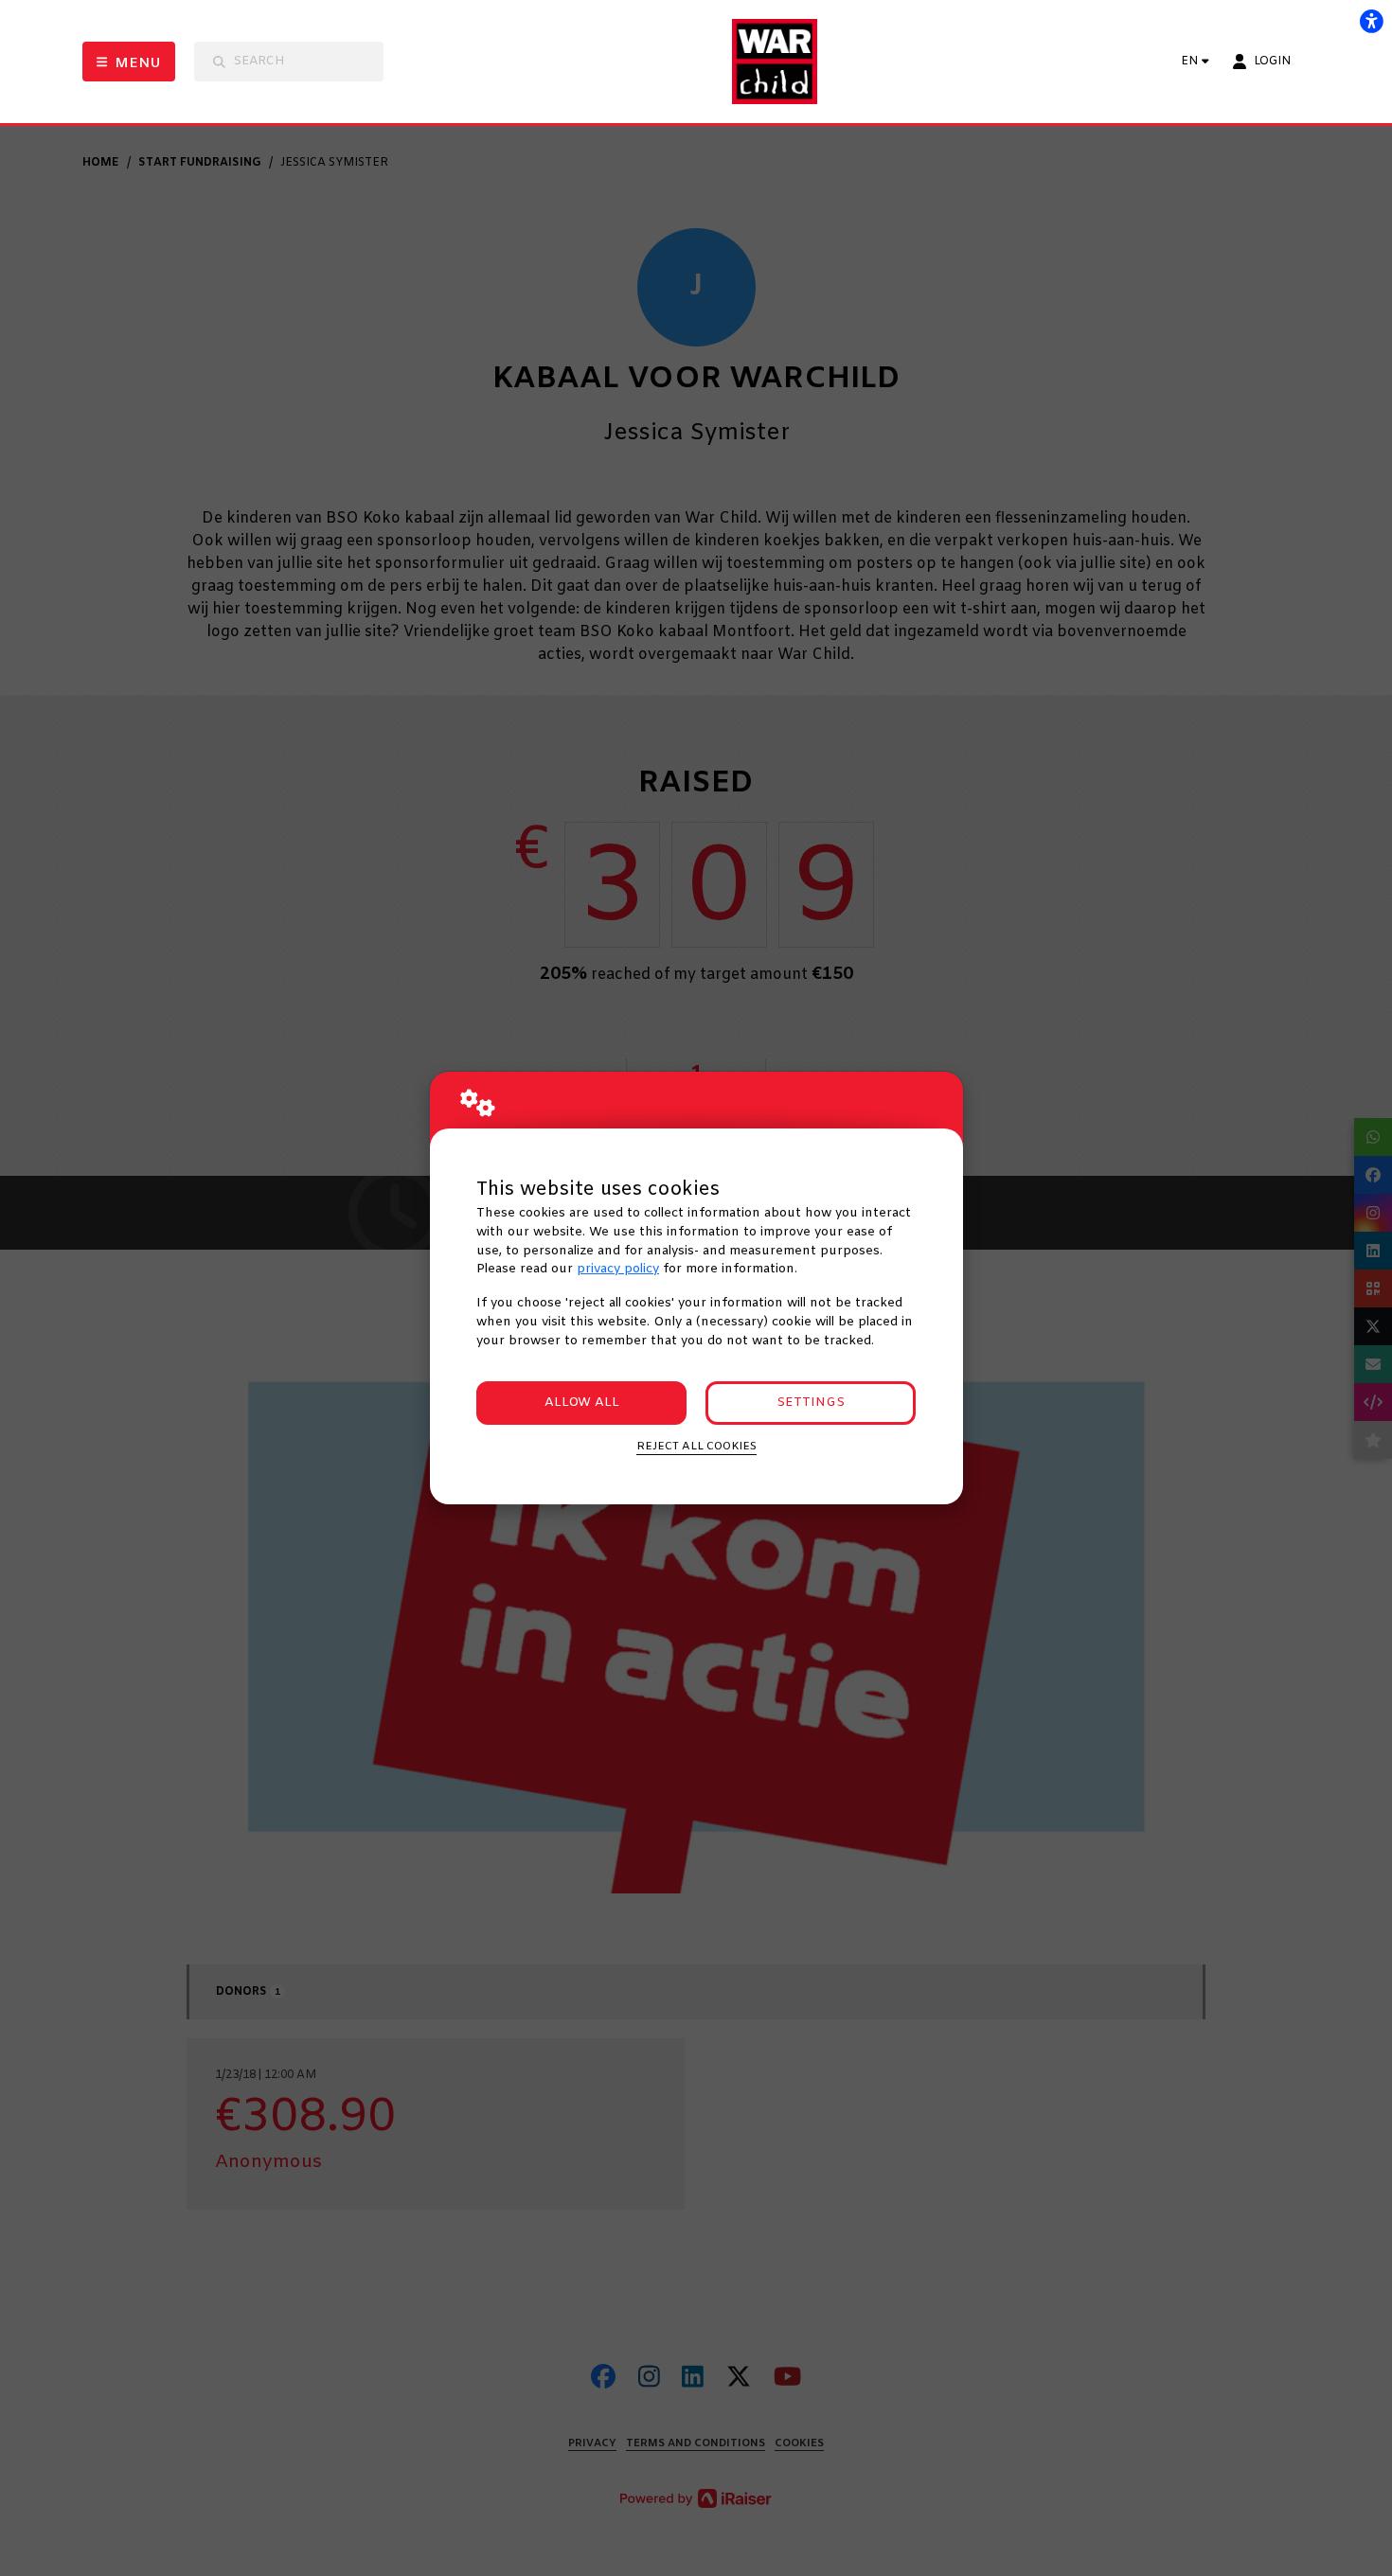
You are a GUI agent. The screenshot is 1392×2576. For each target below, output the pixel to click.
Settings (811, 1403)
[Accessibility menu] (1371, 21)
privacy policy (618, 1269)
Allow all (582, 1403)
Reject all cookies (696, 1447)
